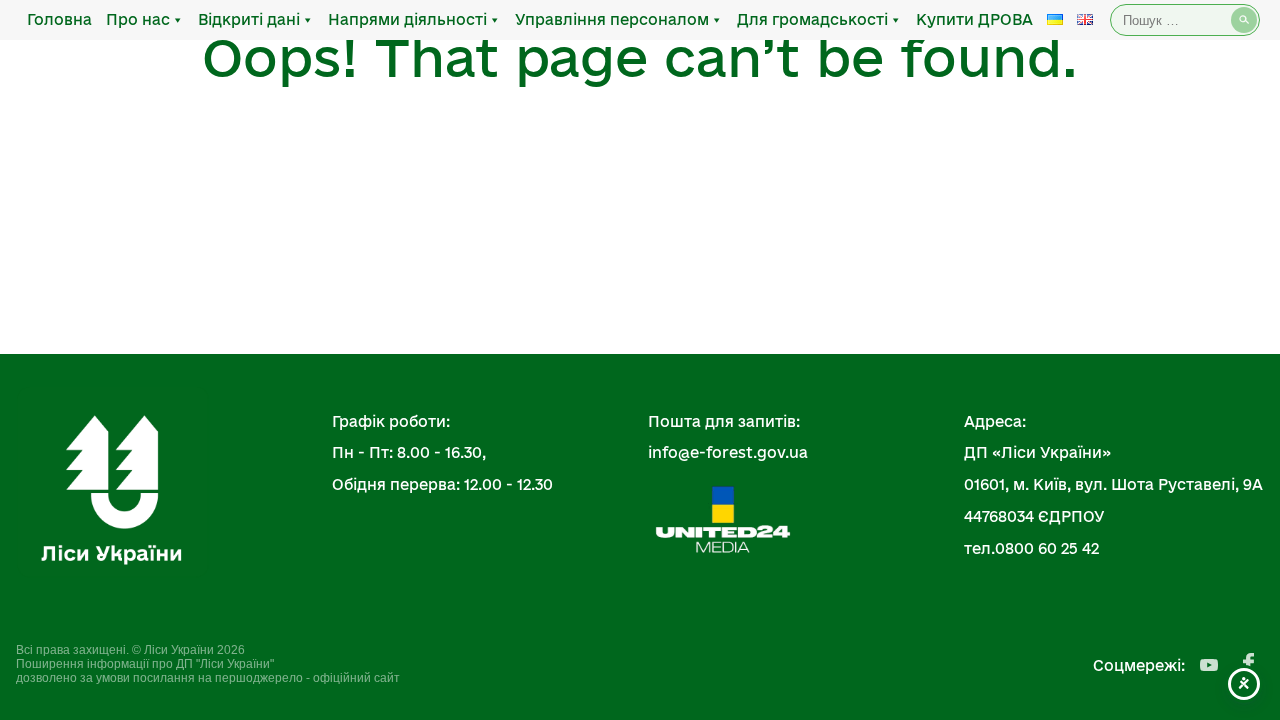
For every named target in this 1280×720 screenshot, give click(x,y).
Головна (59, 19)
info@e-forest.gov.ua (728, 452)
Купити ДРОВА (974, 19)
